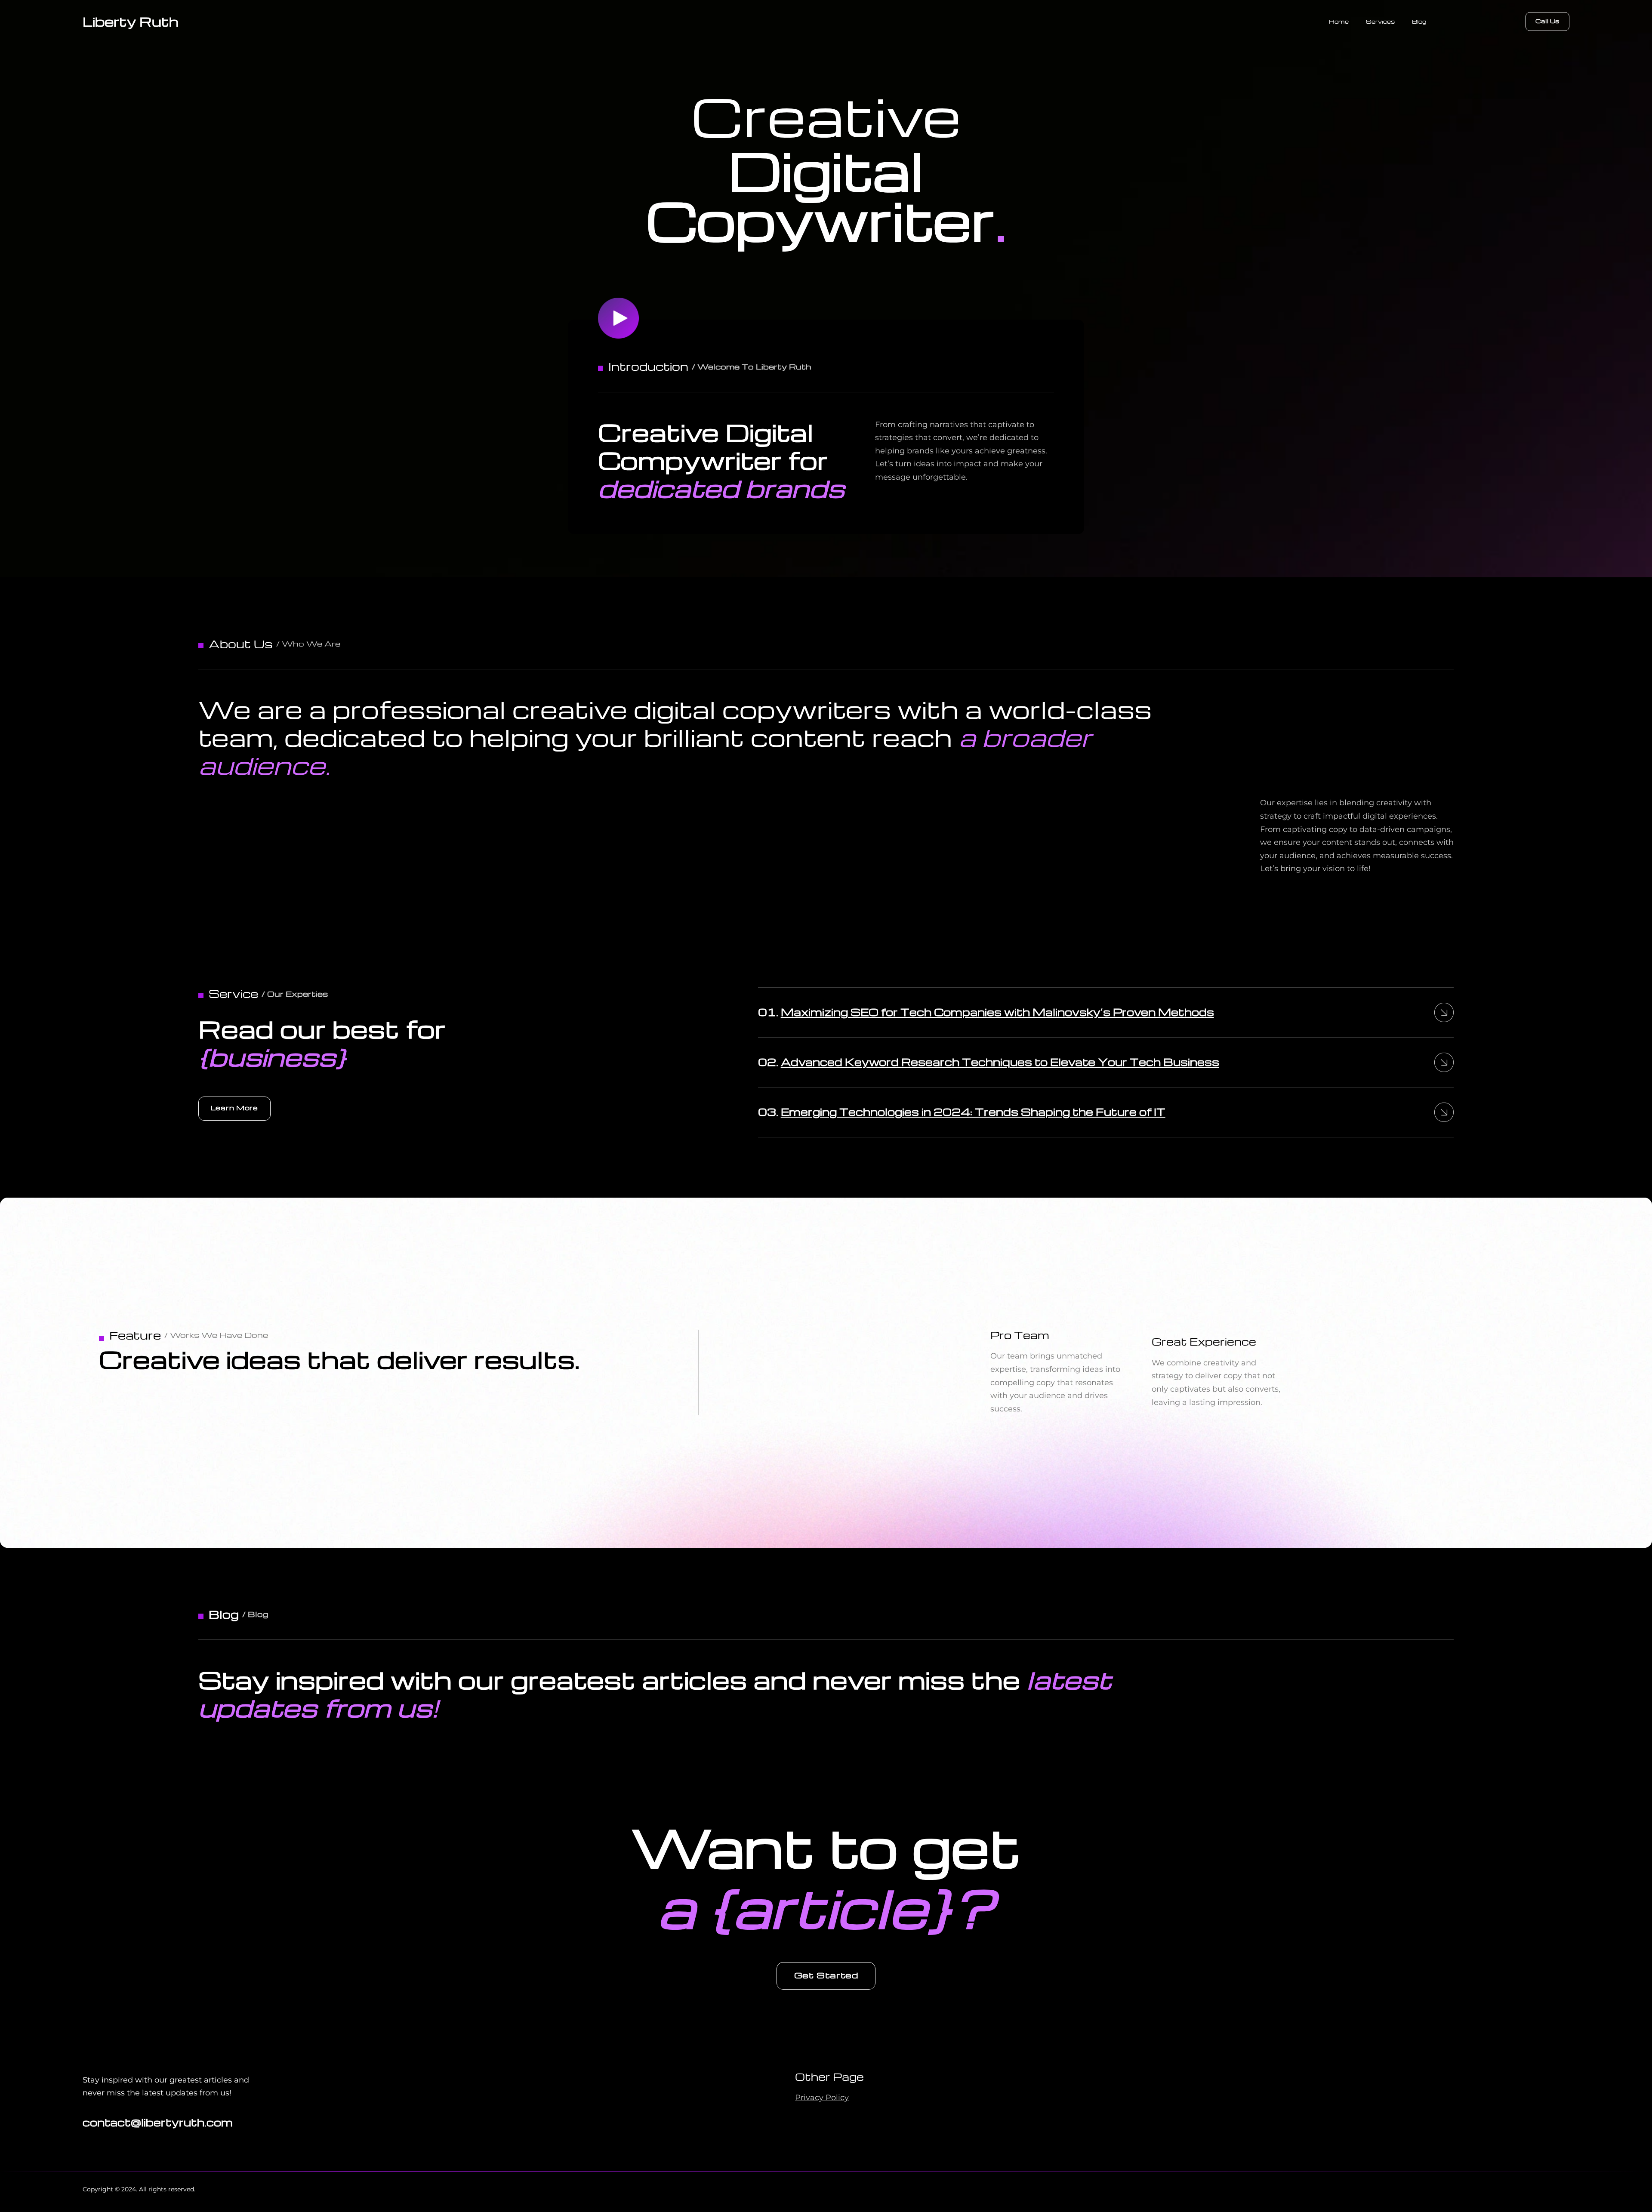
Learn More (234, 1108)
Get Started (826, 1975)
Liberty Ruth (131, 21)
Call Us (1547, 21)
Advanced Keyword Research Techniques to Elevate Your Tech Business (1000, 1062)
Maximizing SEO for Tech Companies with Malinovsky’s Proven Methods (997, 1012)
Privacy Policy (822, 2098)
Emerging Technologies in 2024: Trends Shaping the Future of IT (973, 1112)
